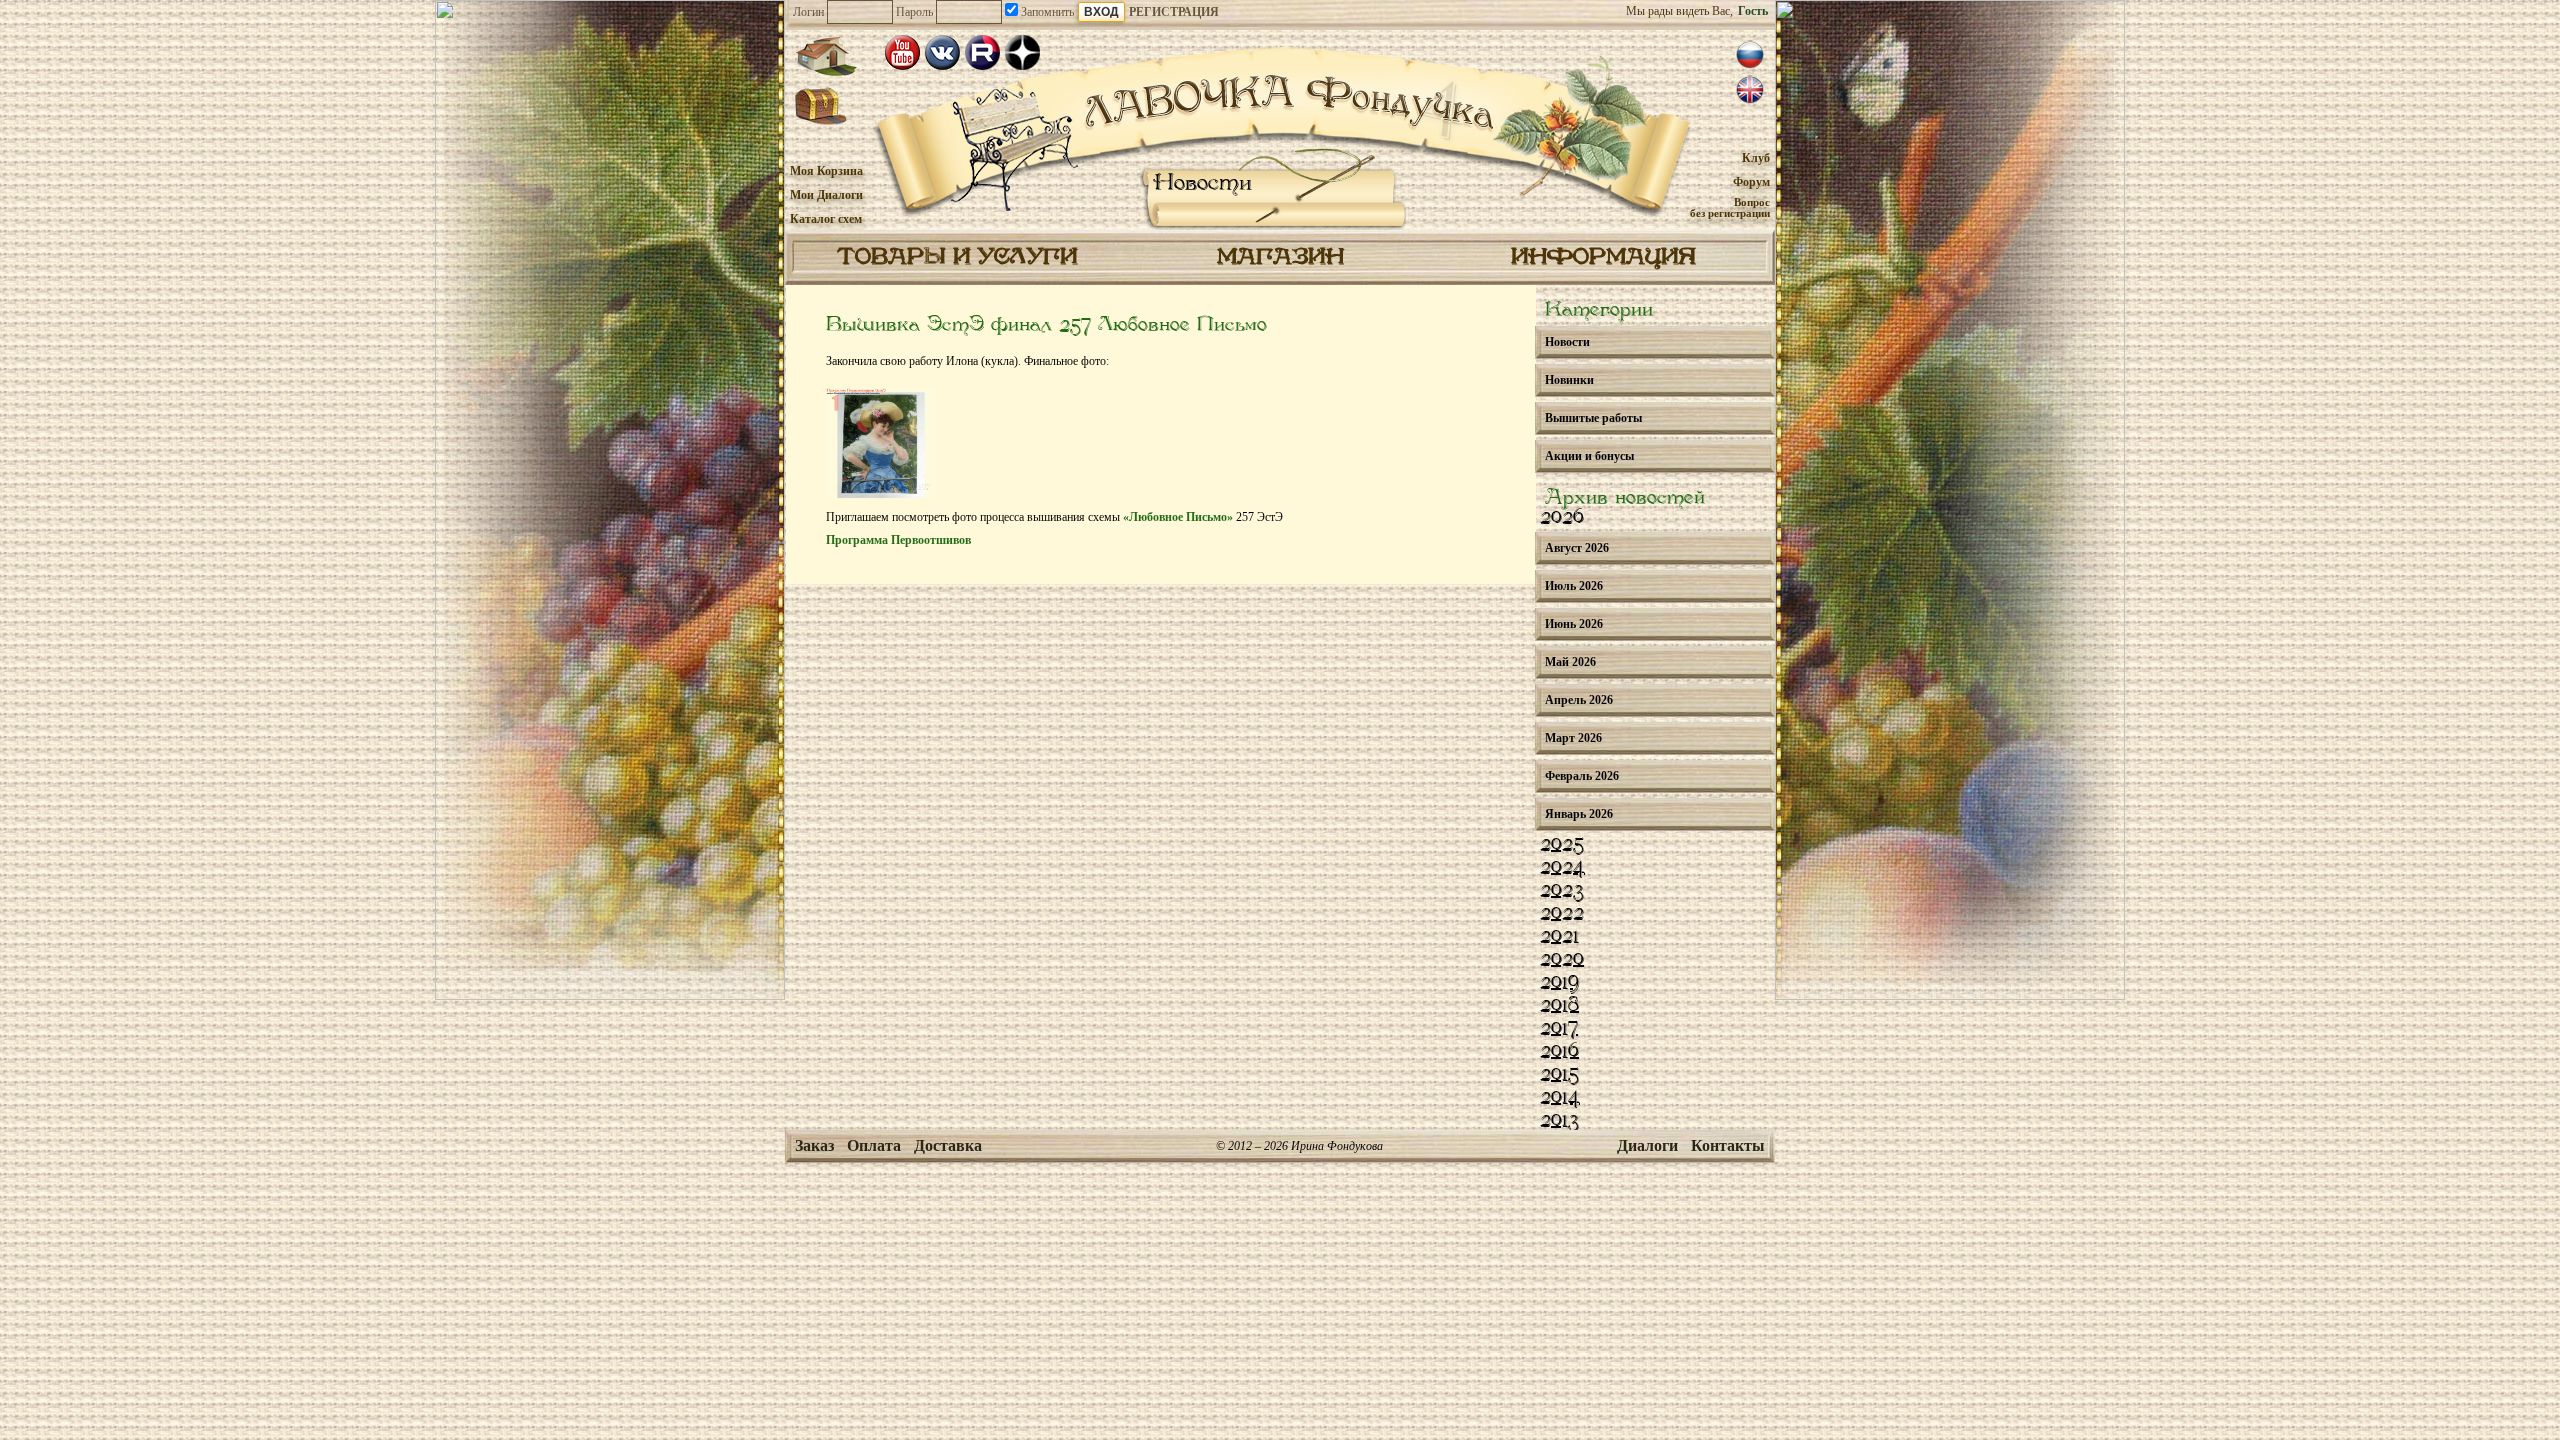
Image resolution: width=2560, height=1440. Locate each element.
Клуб (1756, 158)
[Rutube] (982, 52)
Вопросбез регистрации (1730, 207)
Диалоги (1647, 1145)
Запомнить (1046, 12)
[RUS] (1750, 55)
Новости (1202, 183)
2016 (1559, 1052)
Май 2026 (1570, 662)
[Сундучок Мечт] (821, 107)
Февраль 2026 (1582, 776)
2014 (1560, 1098)
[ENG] (1750, 90)
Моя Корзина (826, 171)
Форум (1751, 182)
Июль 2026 (1574, 586)
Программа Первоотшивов (898, 540)
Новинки (1569, 380)
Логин (808, 12)
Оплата (874, 1145)
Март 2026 (1573, 738)
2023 (1562, 891)
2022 (1562, 914)
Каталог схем (826, 219)
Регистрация (1174, 12)
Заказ (814, 1145)
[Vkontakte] (942, 52)
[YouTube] (902, 52)
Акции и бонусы (1589, 456)
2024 (1562, 868)
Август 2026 (1577, 548)
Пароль (914, 12)
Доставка (948, 1145)
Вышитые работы (1593, 418)
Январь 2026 (1579, 814)
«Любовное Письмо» (1178, 517)
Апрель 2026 (1579, 700)
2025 (1562, 845)
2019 (1559, 983)
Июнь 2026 (1574, 624)
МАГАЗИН (1280, 258)
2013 (1559, 1121)
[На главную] (826, 56)
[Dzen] (1022, 52)
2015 (1559, 1075)
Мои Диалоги (826, 195)
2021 (1559, 937)
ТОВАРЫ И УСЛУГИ (957, 258)
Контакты (1728, 1145)
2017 (1559, 1029)
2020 (1562, 960)
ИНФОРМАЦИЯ (1603, 258)
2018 (1559, 1006)
